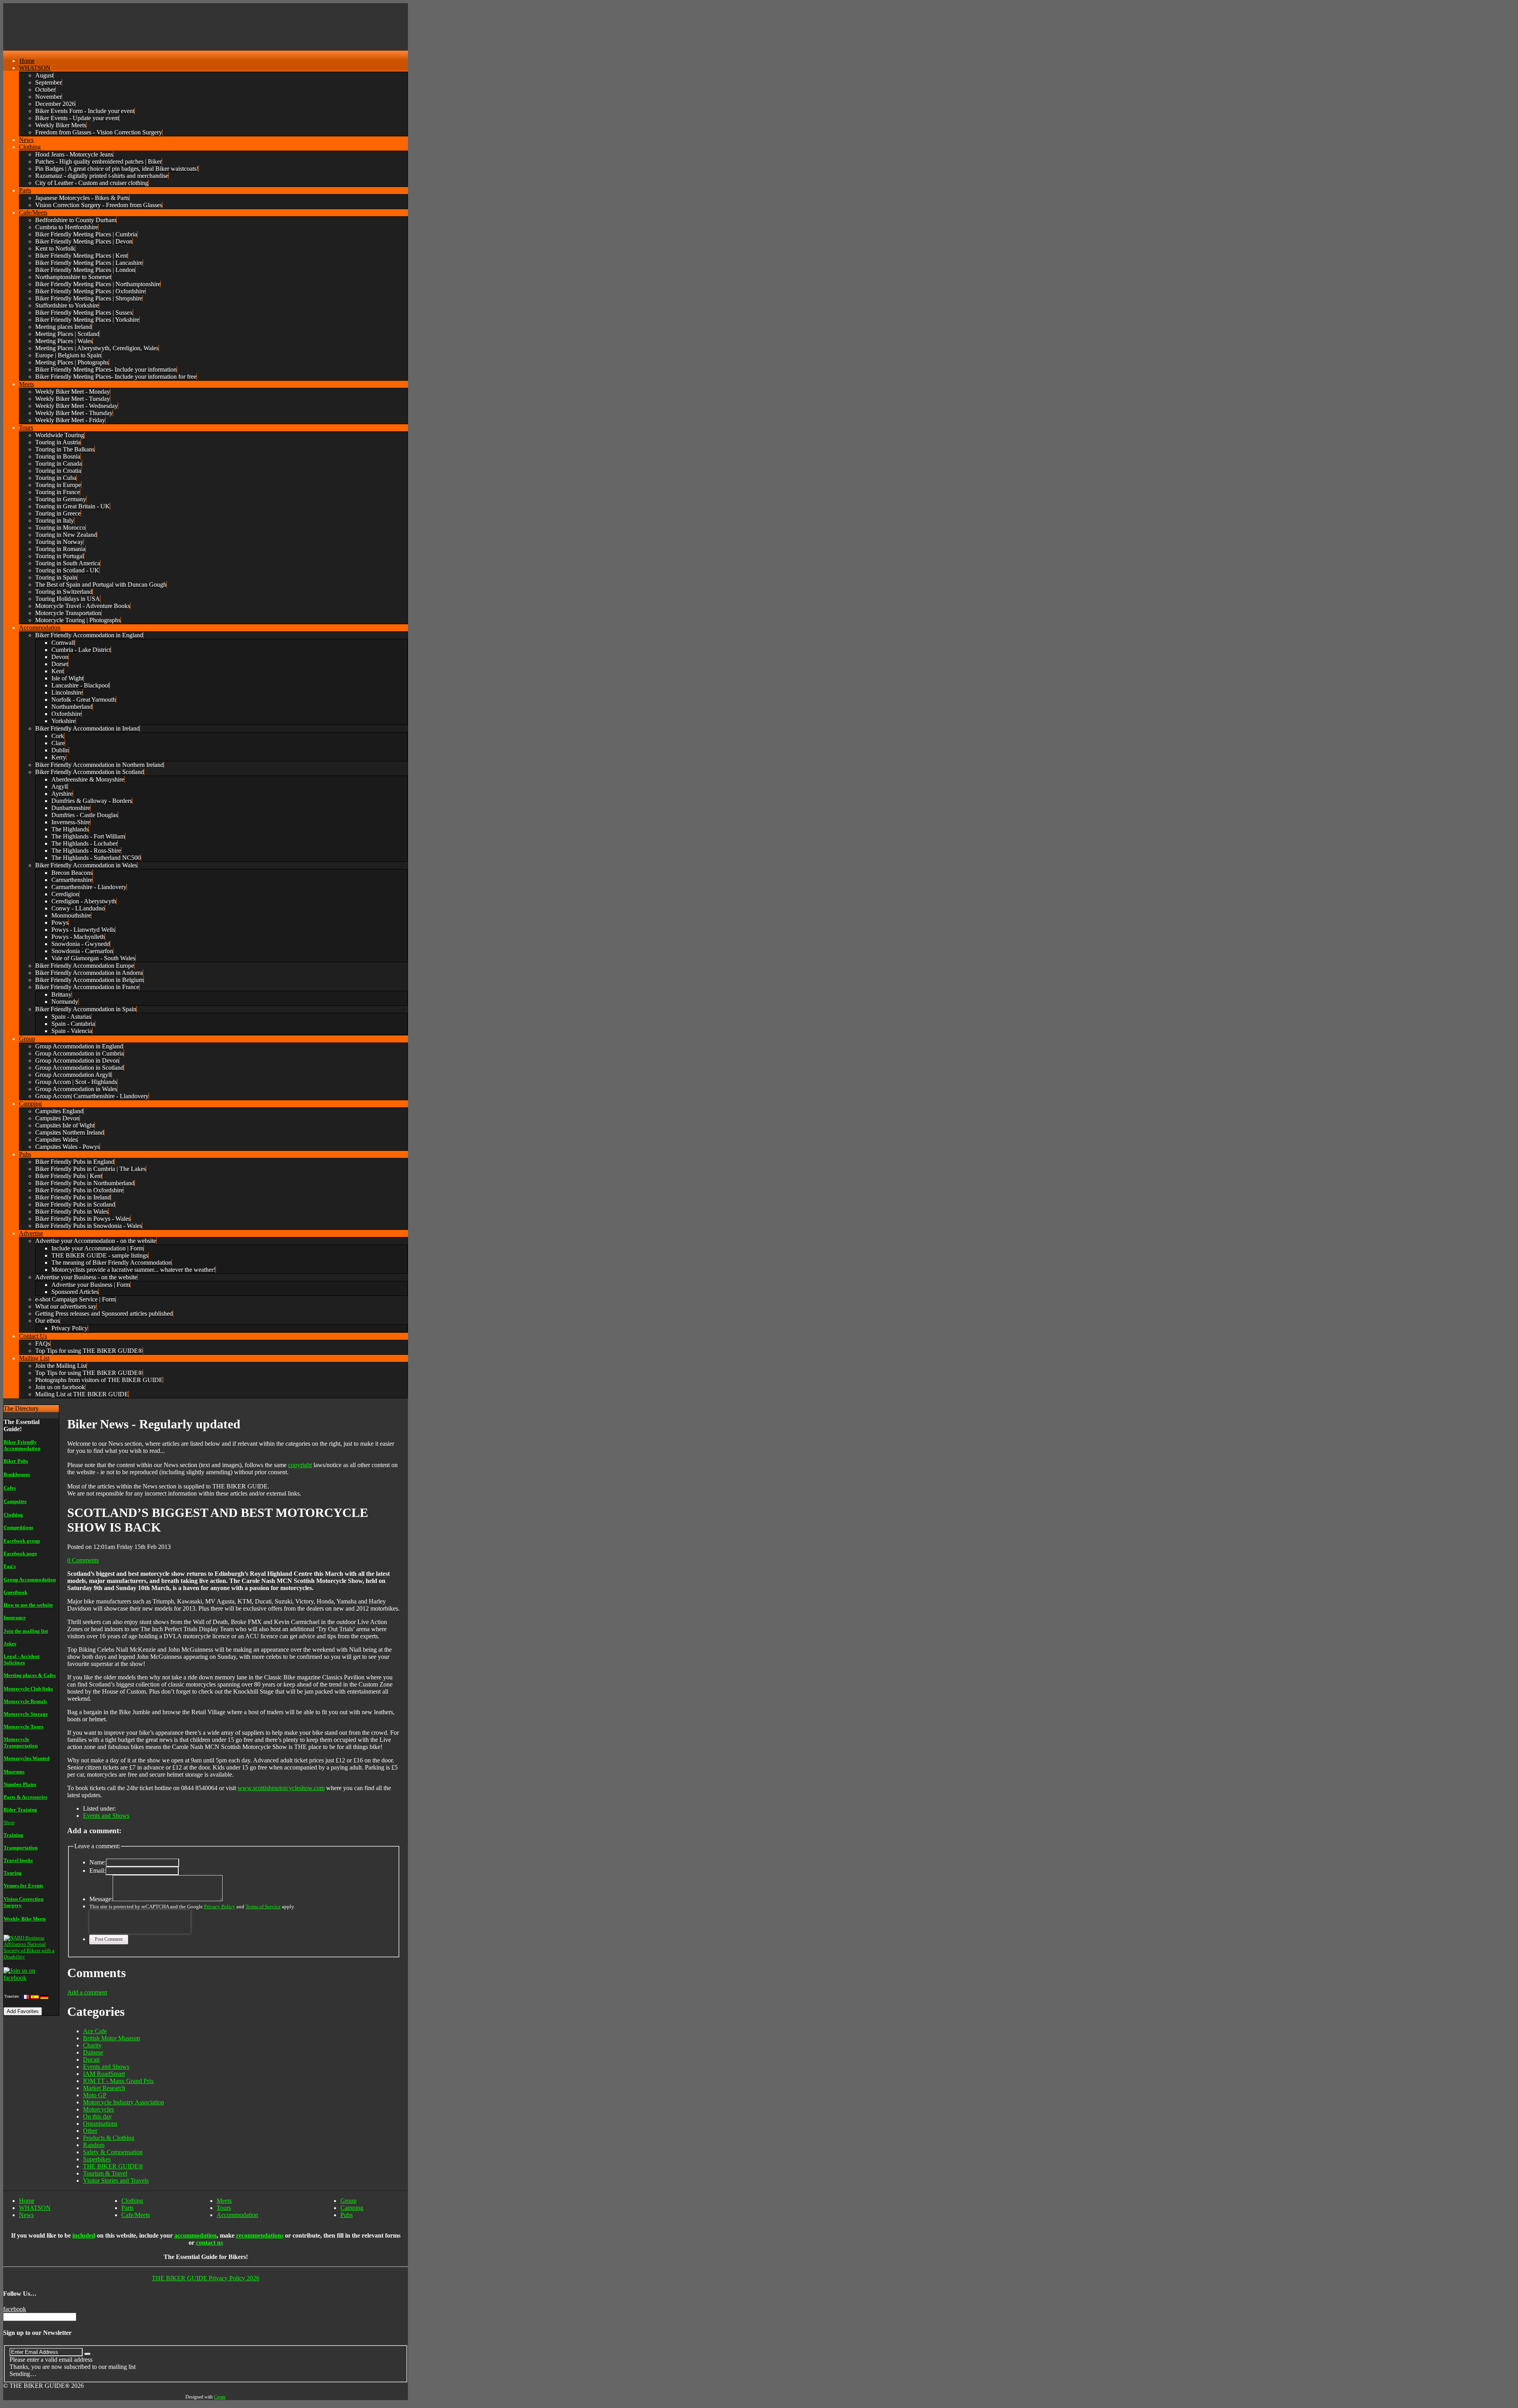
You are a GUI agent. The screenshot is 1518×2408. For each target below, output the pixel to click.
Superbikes (97, 2159)
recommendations (260, 2235)
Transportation (21, 1848)
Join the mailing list (26, 1631)
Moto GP (95, 2095)
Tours (224, 2208)
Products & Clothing (109, 2138)
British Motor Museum (111, 2038)
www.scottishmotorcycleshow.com (281, 1788)
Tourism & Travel (105, 2173)
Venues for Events (23, 1886)
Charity (92, 2045)
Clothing (13, 1515)
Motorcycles (98, 2109)
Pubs (346, 2215)
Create (220, 2397)
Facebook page (20, 1553)
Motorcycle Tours (24, 1727)
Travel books (18, 1860)
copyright (300, 1465)
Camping (352, 2208)
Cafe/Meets (136, 2215)
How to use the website (28, 1605)
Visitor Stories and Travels (116, 2180)
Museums (14, 1772)
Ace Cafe (95, 2031)
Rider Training (20, 1810)
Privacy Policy (220, 1907)
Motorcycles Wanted (26, 1758)
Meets (224, 2201)
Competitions (18, 1527)
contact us (210, 2243)
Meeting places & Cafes (30, 1675)
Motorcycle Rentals (25, 1701)
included (84, 2235)
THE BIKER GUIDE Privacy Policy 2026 (206, 2278)
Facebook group (22, 1541)
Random (94, 2145)
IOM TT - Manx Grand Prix (118, 2081)
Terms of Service (263, 1907)
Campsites (15, 1501)
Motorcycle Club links (28, 1689)
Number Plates (20, 1784)
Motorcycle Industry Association (124, 2102)
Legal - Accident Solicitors (22, 1659)
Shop (9, 1822)
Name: (98, 1862)
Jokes (10, 1644)
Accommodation (237, 2215)
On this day (97, 2116)
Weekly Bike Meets (25, 1919)
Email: (97, 1871)
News (26, 2215)
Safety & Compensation (113, 2152)
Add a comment (87, 1992)
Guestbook (15, 1592)
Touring (13, 1873)
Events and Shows (106, 1816)
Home (27, 2201)
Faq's (10, 1566)
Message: (101, 1899)
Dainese (93, 2052)
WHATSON (35, 2208)
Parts (127, 2208)
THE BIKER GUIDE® (113, 2166)
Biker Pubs (16, 1461)
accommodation (195, 2235)
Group (348, 2201)
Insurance (15, 1618)
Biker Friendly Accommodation (22, 1445)
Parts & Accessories (25, 1797)
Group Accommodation (30, 1580)
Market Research (104, 2088)
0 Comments (83, 1560)
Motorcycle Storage (26, 1714)
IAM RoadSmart (104, 2074)
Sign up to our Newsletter (37, 2333)
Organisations (100, 2124)
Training (13, 1835)
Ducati (91, 2060)
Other (90, 2131)
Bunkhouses (17, 1474)
